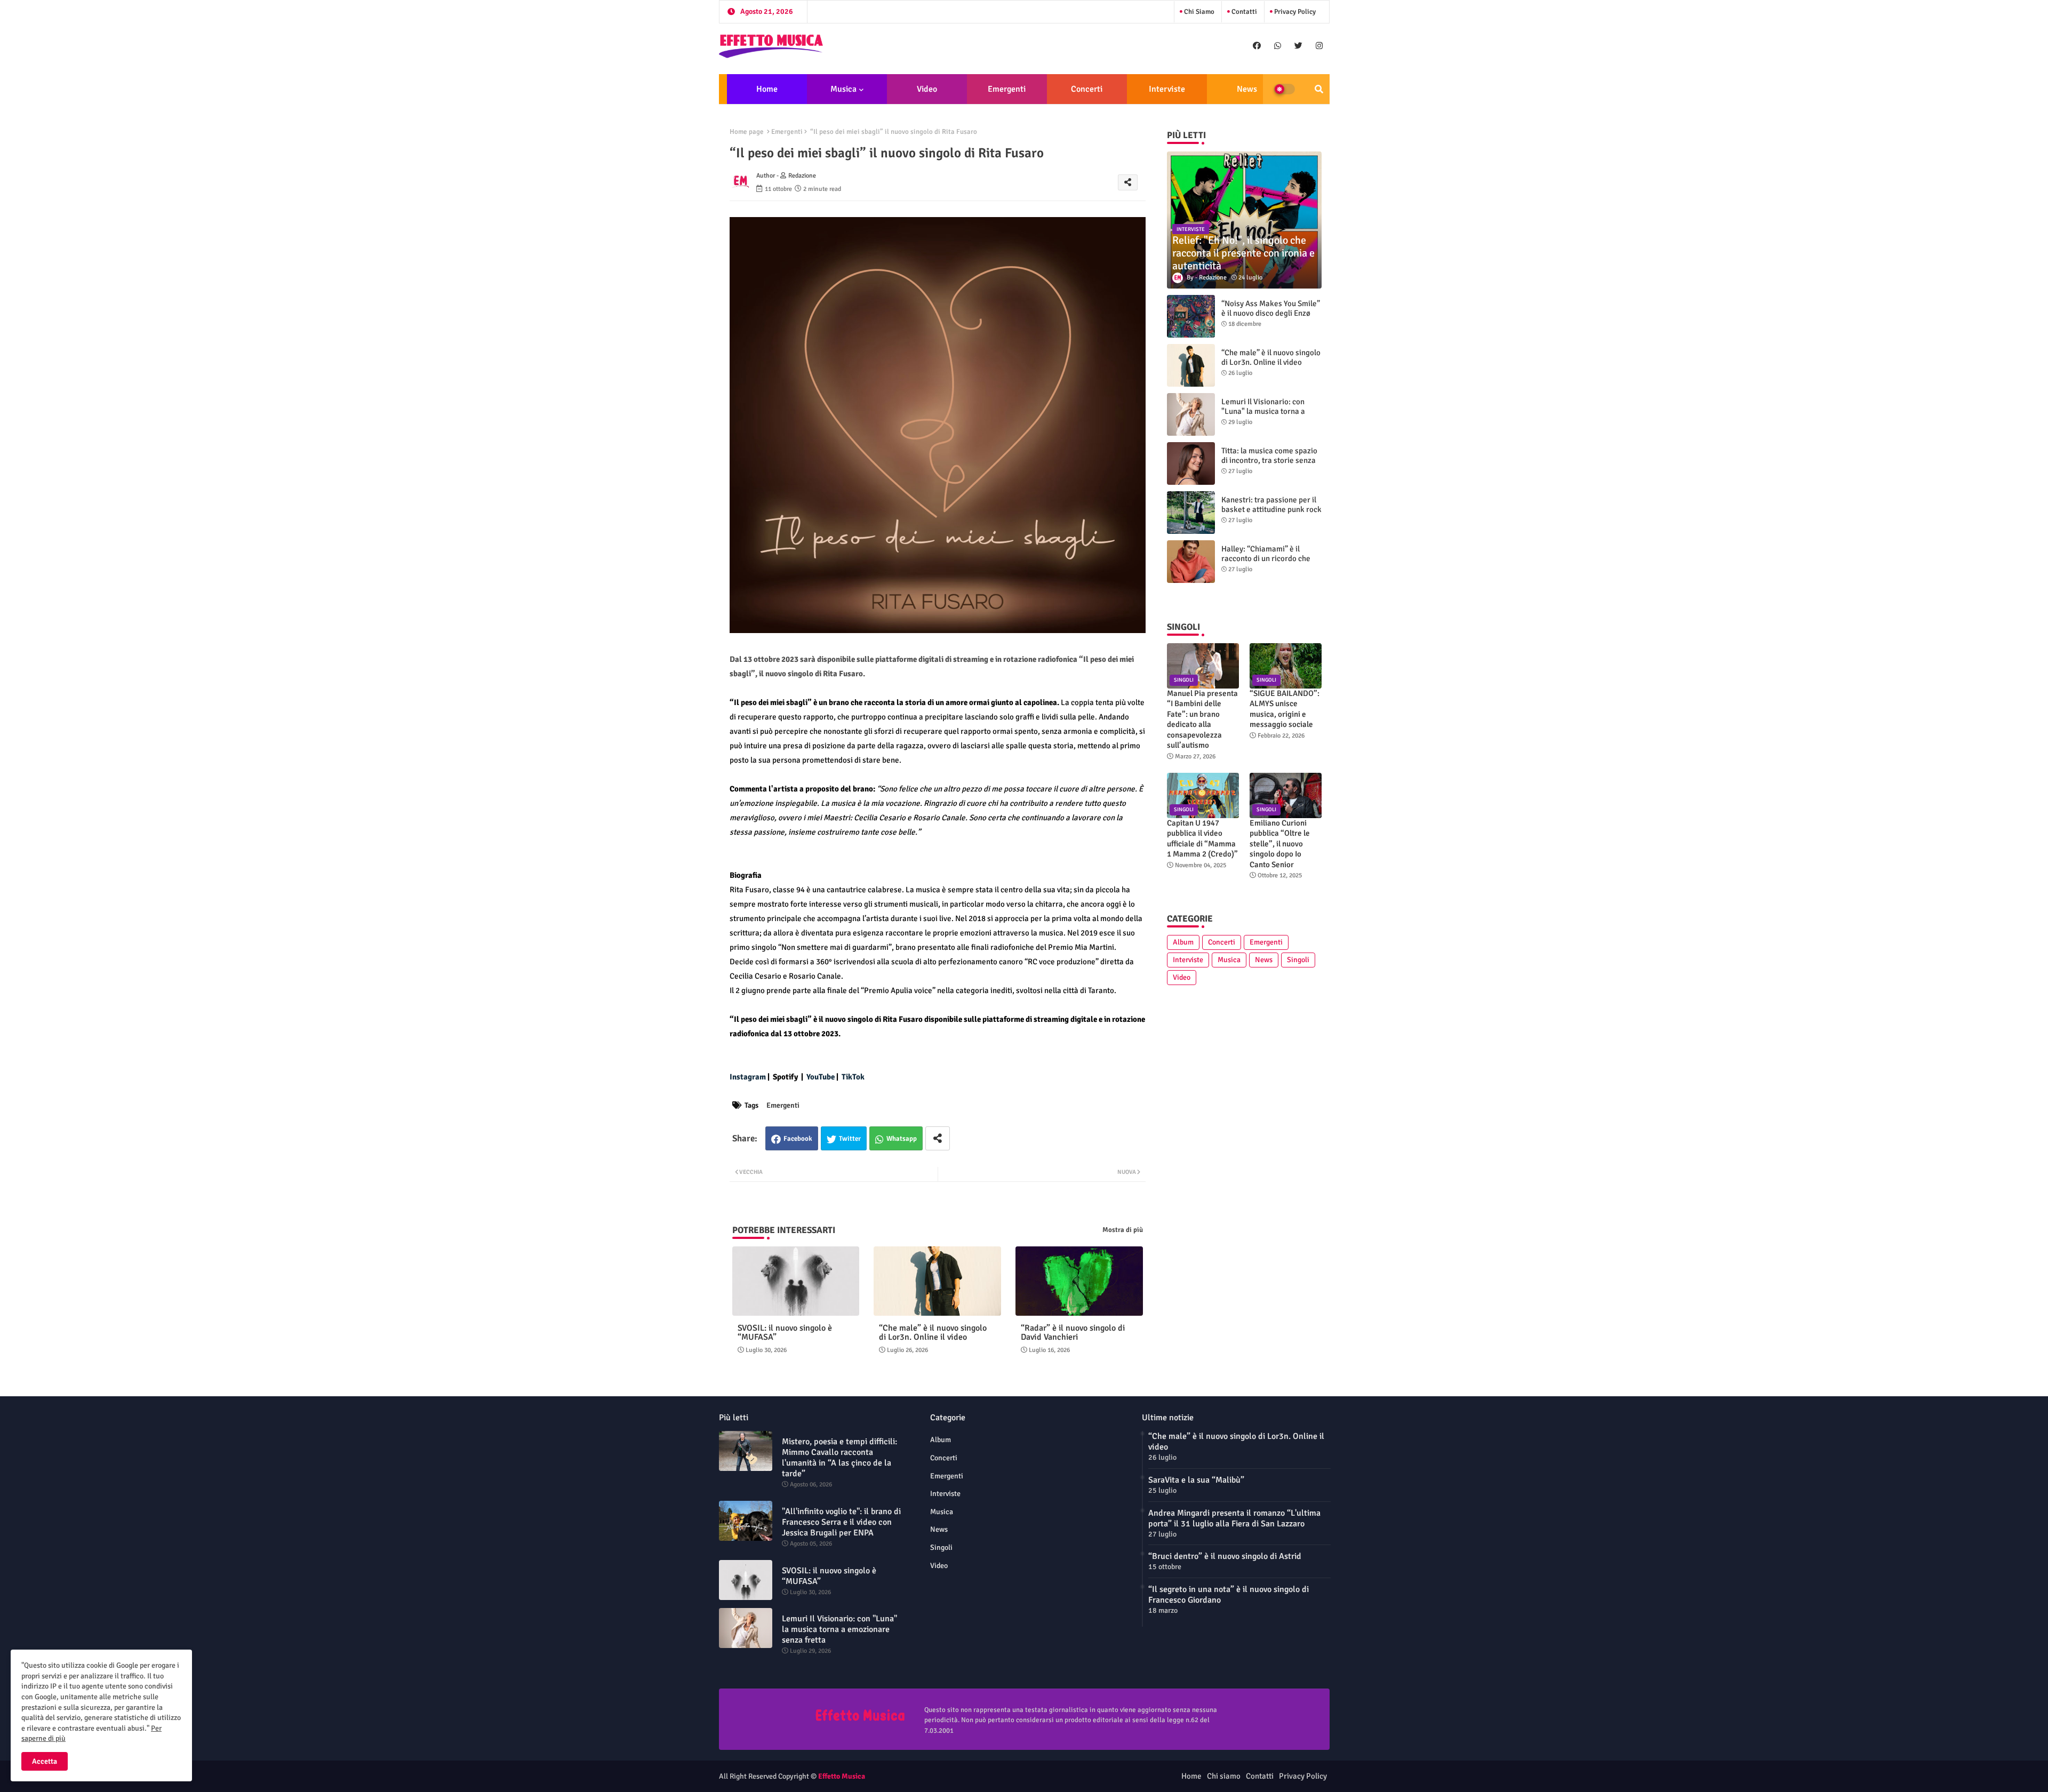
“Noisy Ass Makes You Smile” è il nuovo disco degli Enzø (1271, 308)
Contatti (1243, 12)
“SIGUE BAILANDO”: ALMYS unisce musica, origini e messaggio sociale (1285, 709)
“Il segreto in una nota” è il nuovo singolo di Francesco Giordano (1229, 1595)
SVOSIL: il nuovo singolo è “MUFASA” (785, 1333)
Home (767, 89)
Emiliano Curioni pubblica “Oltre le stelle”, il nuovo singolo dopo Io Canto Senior (1280, 844)
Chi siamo (1198, 12)
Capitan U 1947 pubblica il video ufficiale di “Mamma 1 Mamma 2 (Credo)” (1202, 839)
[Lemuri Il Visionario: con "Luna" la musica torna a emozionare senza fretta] (1191, 414)
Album (1183, 942)
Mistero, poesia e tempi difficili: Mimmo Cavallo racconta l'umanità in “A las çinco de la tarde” (839, 1458)
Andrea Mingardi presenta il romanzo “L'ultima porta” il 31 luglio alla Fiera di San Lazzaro (1234, 1518)
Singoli (1298, 960)
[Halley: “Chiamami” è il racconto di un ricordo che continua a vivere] (1191, 562)
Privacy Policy (1294, 12)
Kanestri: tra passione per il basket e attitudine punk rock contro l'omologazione (1271, 509)
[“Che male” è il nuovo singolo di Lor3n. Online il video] (1191, 365)
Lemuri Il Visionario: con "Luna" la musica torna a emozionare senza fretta (1263, 411)
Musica (843, 89)
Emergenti (1007, 89)
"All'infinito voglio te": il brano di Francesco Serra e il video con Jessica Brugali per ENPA (841, 1522)
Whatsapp (902, 1139)
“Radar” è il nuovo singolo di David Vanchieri (1073, 1333)
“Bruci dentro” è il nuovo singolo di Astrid (1225, 1556)
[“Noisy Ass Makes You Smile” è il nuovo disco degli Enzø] (1191, 316)
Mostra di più (1123, 1230)
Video (927, 89)
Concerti (1087, 89)
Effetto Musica (842, 1776)
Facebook (798, 1139)
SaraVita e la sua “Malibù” (1196, 1480)
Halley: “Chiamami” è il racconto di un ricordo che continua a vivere (1266, 558)
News (1247, 89)
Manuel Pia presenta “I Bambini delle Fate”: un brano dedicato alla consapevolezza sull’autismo (1202, 719)
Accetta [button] (45, 1761)
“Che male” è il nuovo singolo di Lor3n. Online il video (933, 1333)
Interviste (1167, 89)
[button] (1319, 89)
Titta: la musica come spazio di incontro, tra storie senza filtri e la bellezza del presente (1269, 465)
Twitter (850, 1139)
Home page (747, 132)
